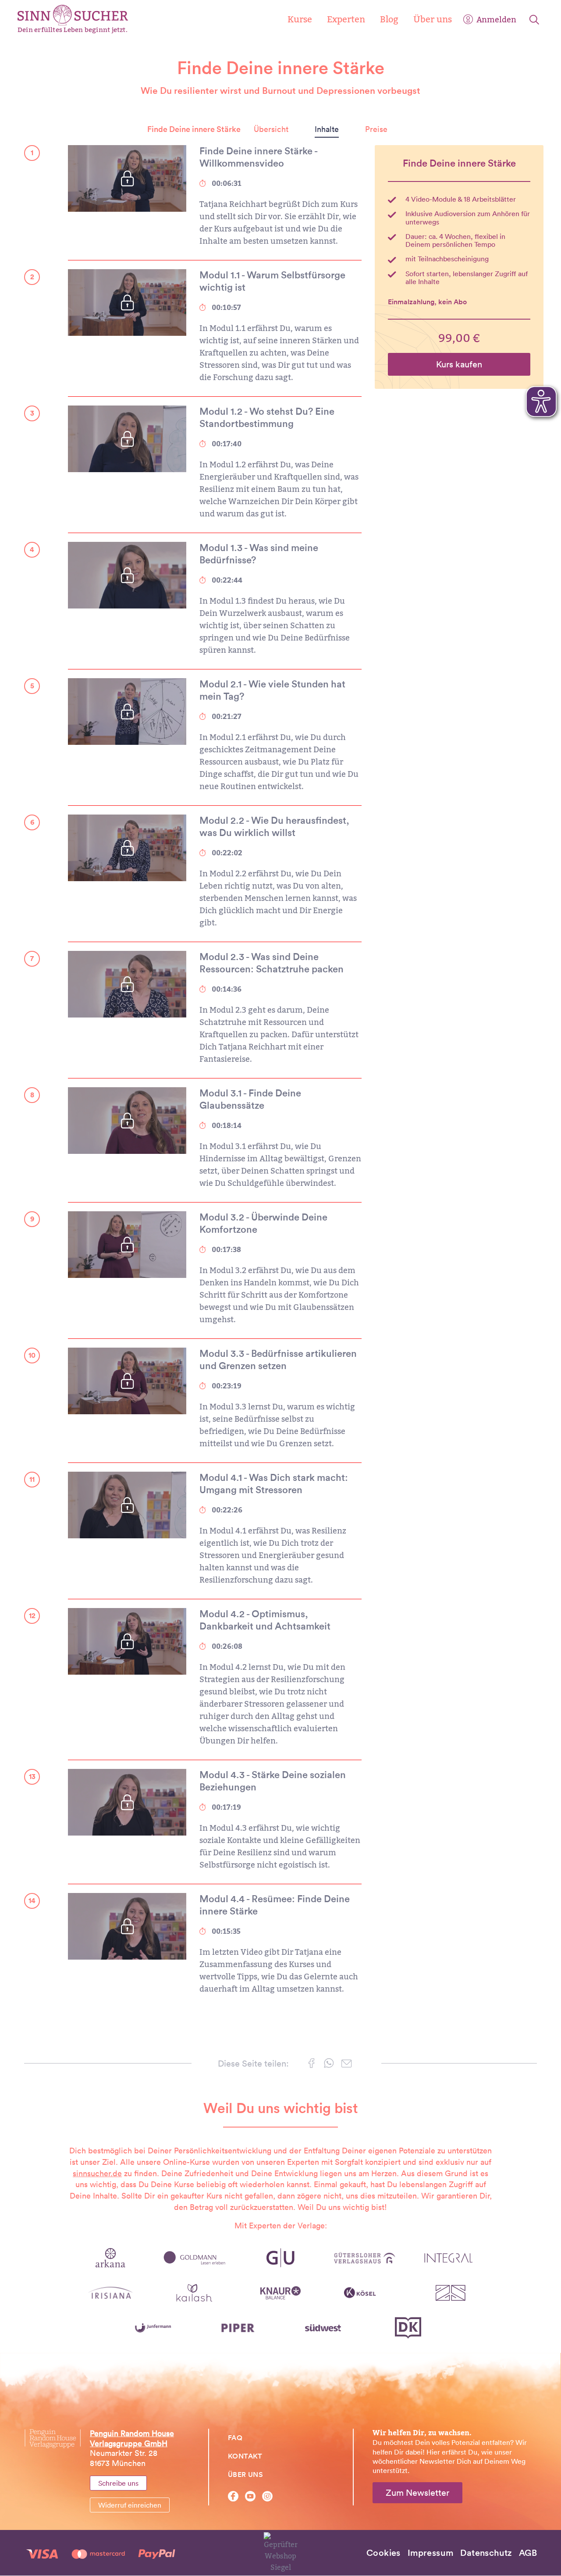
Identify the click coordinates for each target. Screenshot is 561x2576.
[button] (311, 2065)
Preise (376, 129)
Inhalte (327, 129)
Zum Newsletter (417, 2493)
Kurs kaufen (459, 364)
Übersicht (271, 129)
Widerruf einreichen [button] (130, 2505)
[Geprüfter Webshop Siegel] (281, 2552)
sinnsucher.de (97, 2173)
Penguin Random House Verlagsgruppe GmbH (132, 2438)
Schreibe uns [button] (118, 2483)
